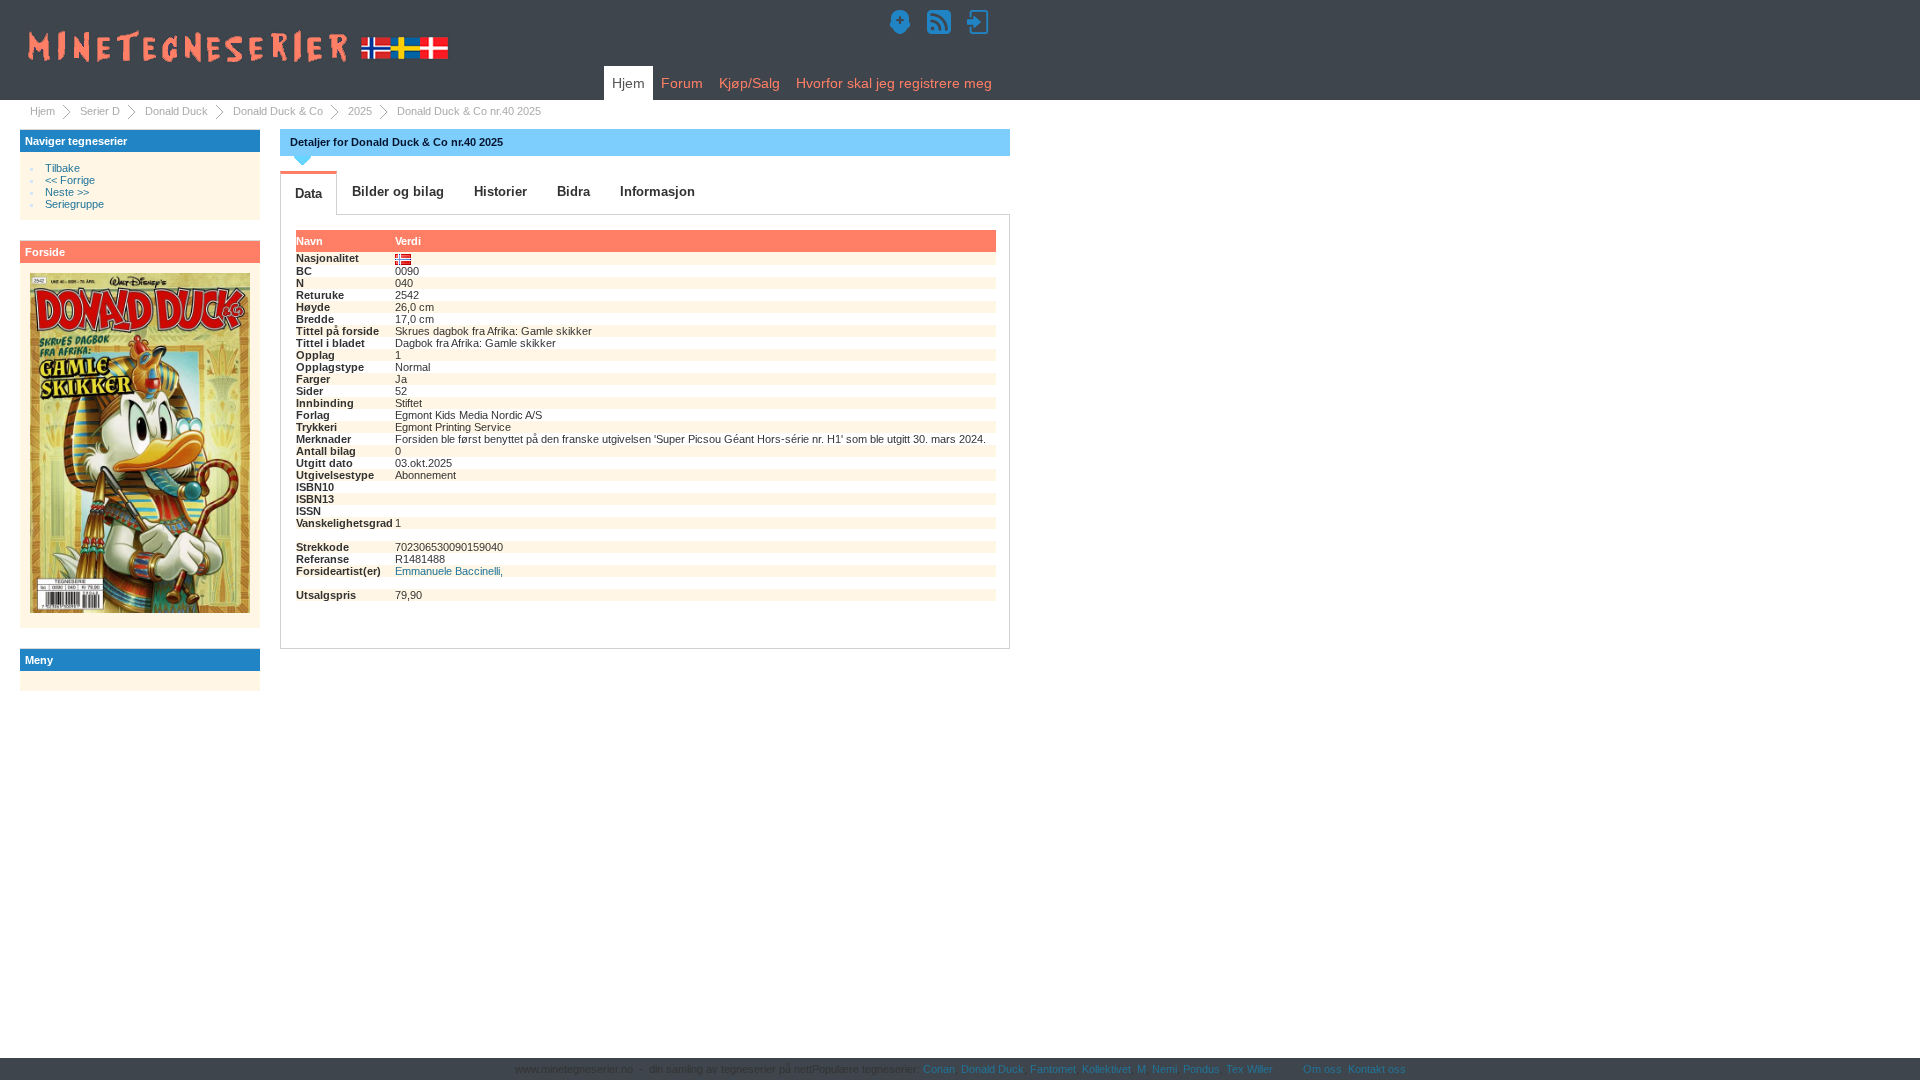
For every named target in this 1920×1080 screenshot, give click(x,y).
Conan (939, 1069)
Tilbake (62, 168)
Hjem (628, 83)
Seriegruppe (74, 204)
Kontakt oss (1377, 1069)
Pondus (1201, 1069)
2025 (360, 111)
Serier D (100, 111)
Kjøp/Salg (749, 83)
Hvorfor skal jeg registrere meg (894, 83)
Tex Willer (1249, 1069)
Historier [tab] (500, 191)
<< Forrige (70, 180)
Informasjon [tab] (657, 191)
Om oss (1322, 1069)
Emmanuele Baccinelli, (449, 571)
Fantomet (1053, 1069)
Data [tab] (308, 193)
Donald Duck (176, 111)
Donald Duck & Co (278, 111)
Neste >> (67, 192)
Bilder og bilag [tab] (398, 191)
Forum (682, 83)
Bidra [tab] (573, 191)
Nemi (1164, 1069)
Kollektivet (1106, 1069)
